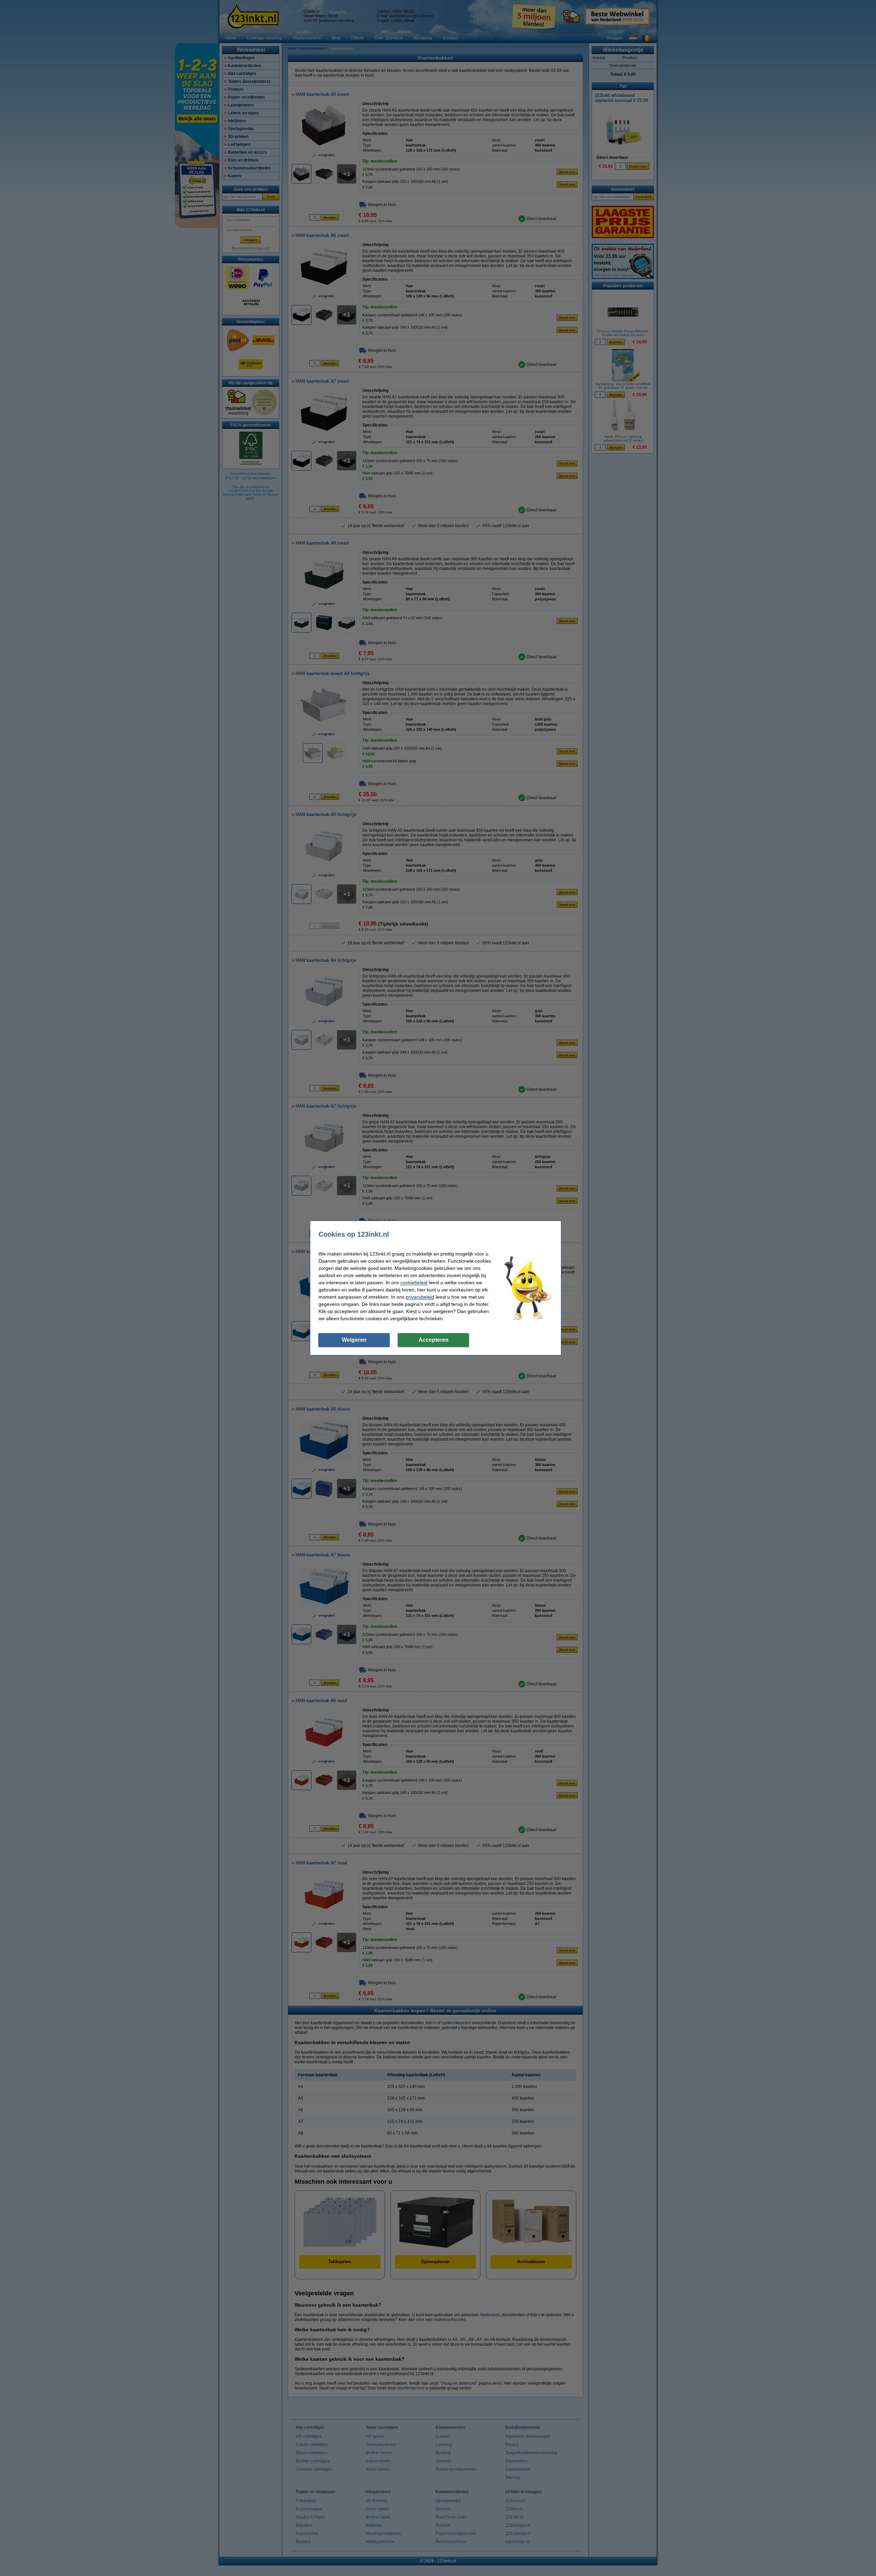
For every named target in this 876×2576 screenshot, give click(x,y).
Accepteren (434, 1340)
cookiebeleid (414, 1283)
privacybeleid (420, 1297)
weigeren (354, 1340)
